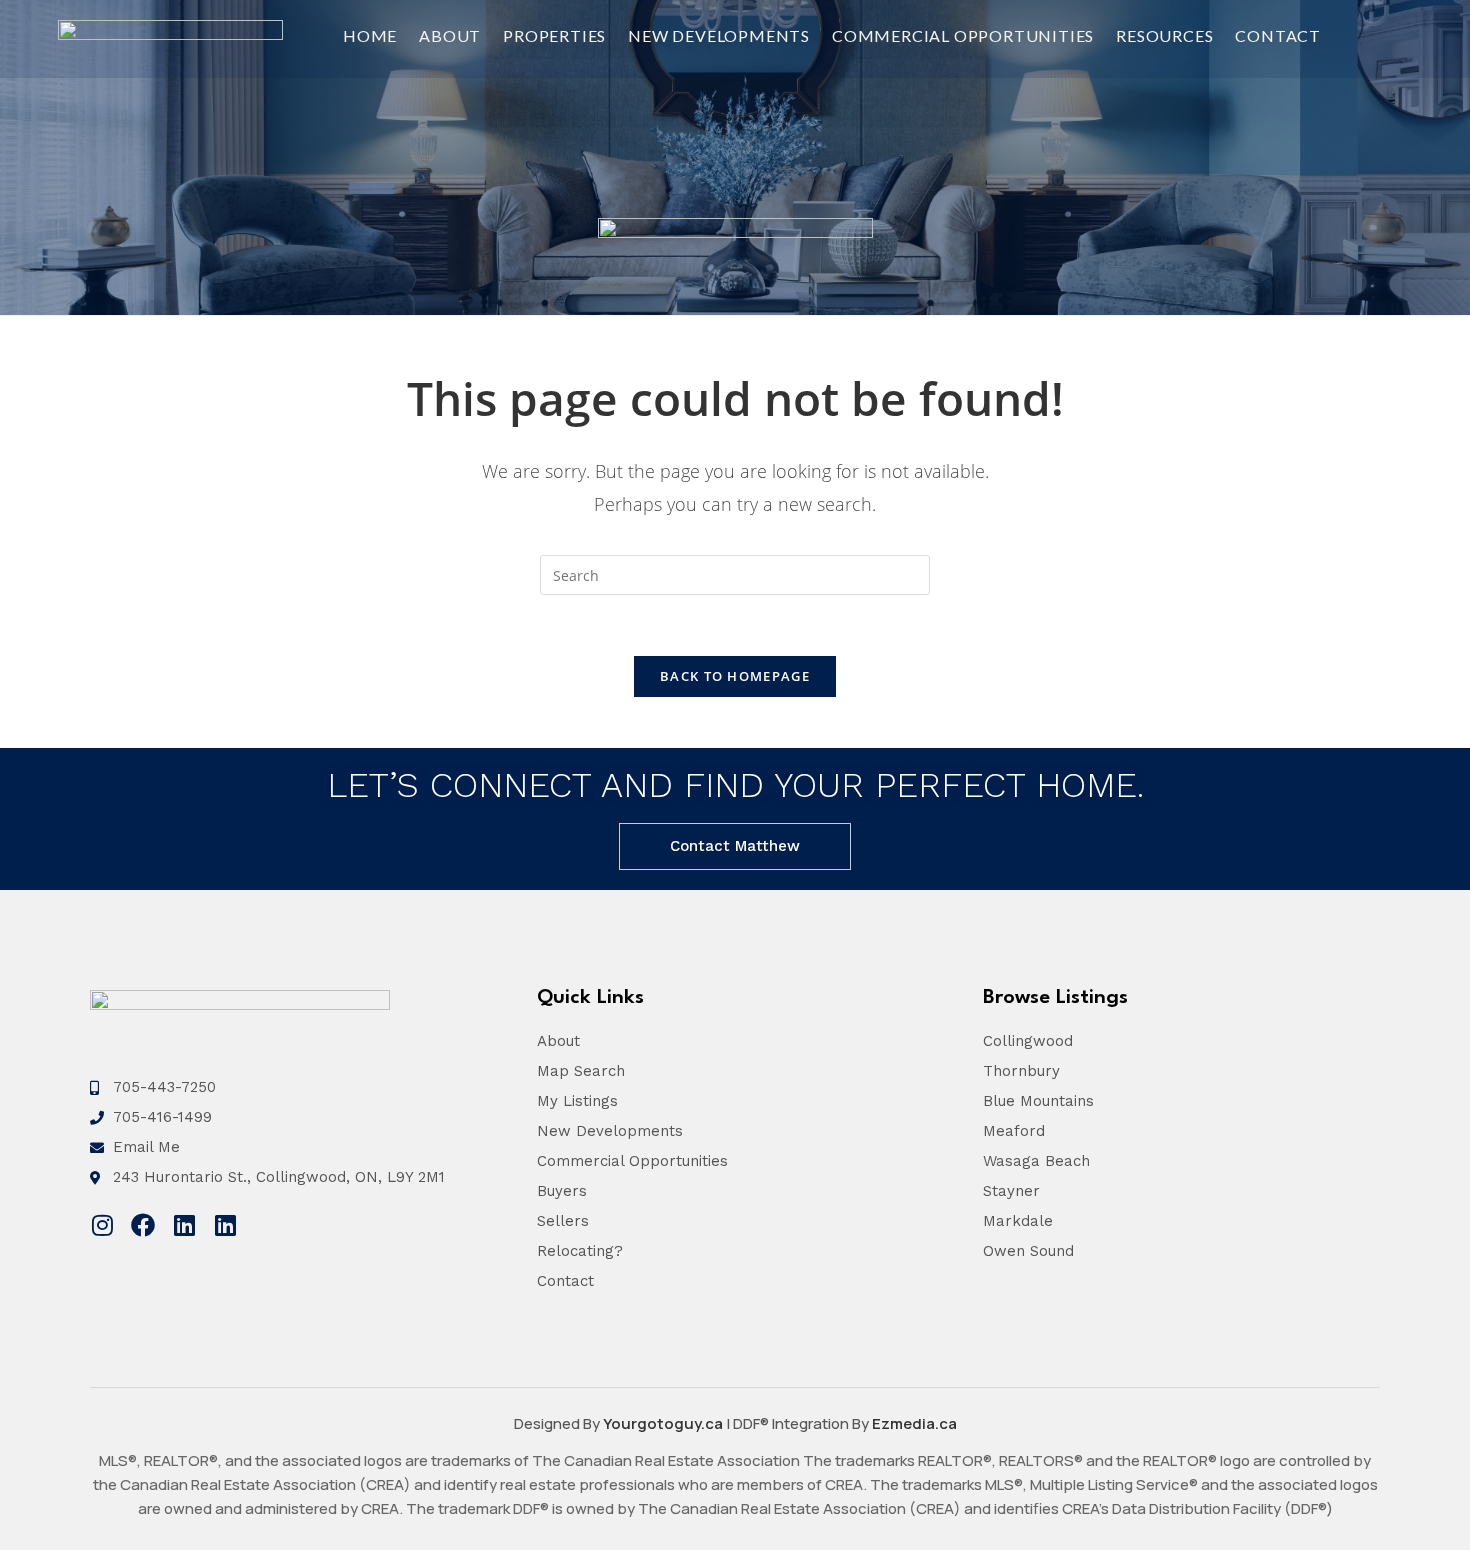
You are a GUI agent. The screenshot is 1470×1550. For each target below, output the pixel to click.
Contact (1278, 35)
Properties (554, 35)
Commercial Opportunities (963, 35)
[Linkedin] (184, 1225)
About (450, 35)
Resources (1164, 35)
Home (370, 35)
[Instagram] (102, 1225)
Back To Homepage (735, 676)
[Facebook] (143, 1225)
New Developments (719, 35)
